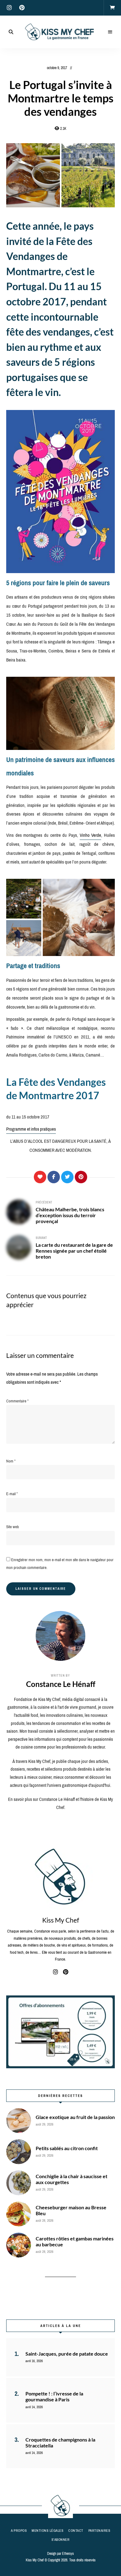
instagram (9, 8)
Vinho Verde (91, 835)
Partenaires (99, 2531)
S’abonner (61, 2540)
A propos (19, 2531)
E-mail (12, 1494)
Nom (11, 1461)
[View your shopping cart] (112, 8)
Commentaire (17, 1401)
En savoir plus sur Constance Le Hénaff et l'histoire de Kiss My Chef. (60, 1803)
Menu (110, 32)
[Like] (40, 1177)
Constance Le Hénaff (61, 1684)
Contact (76, 2531)
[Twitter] (67, 1177)
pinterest (22, 8)
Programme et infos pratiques (31, 1129)
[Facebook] (54, 1177)
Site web (13, 1527)
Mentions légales (47, 2531)
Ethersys (68, 2554)
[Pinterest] (81, 1177)
